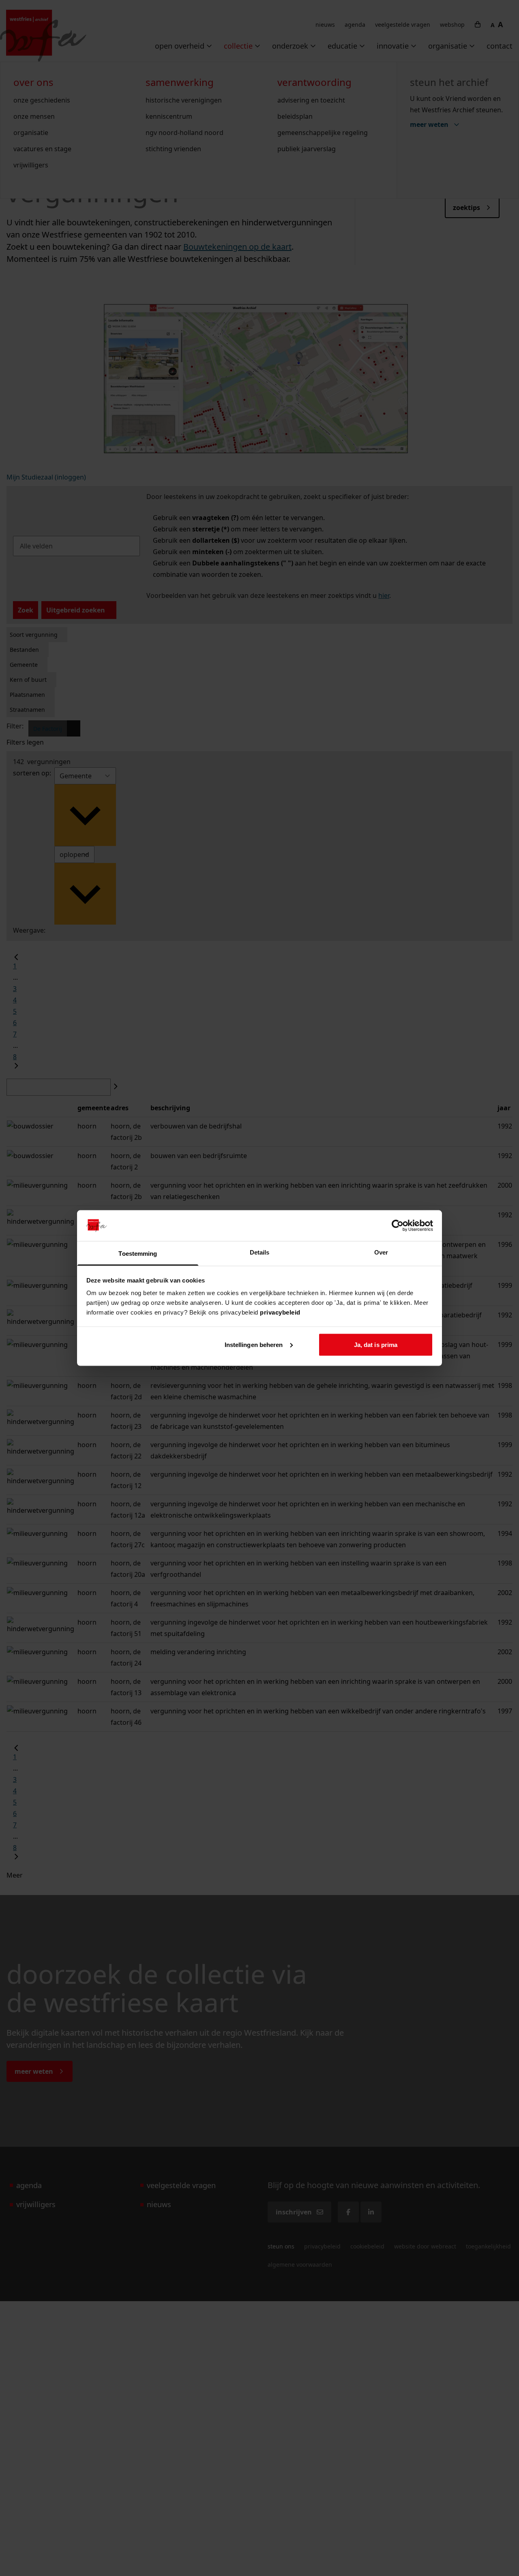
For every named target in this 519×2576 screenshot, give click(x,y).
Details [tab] (260, 1252)
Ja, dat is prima (376, 1344)
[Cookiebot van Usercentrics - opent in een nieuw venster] (398, 1225)
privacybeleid (280, 1312)
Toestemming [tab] (138, 1254)
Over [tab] (381, 1252)
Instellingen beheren (254, 1344)
